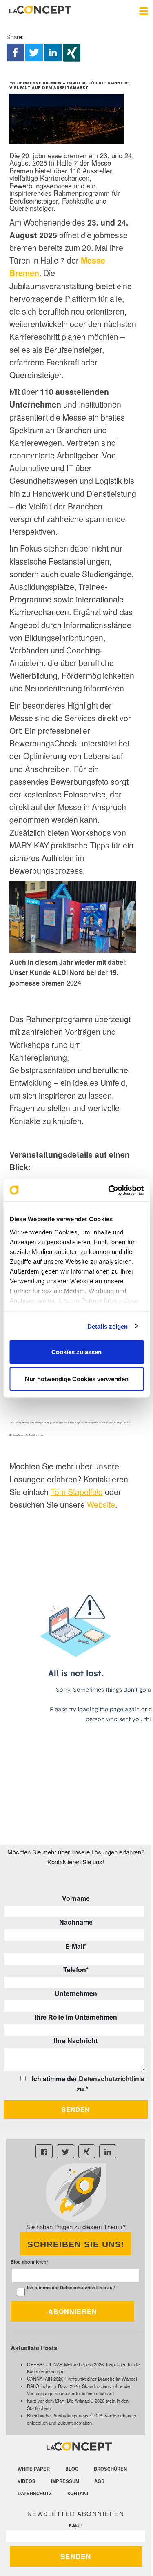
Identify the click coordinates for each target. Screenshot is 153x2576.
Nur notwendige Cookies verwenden (77, 1379)
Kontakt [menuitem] (78, 2493)
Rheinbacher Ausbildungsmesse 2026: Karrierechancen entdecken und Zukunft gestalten (82, 2419)
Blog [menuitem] (72, 2469)
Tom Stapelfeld (77, 1492)
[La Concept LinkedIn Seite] (108, 2151)
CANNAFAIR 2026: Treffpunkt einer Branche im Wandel (82, 2379)
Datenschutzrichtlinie (112, 2079)
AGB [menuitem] (99, 2481)
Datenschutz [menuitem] (35, 2493)
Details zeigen (108, 1326)
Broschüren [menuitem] (110, 2469)
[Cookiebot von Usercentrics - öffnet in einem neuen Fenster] (109, 1190)
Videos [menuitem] (27, 2481)
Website (101, 1504)
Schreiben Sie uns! (76, 2244)
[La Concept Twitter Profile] (65, 2151)
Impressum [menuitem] (65, 2481)
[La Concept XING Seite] (87, 2151)
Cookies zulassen (76, 1352)
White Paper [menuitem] (34, 2469)
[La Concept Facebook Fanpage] (44, 2151)
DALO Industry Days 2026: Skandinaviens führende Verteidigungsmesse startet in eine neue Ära (78, 2390)
